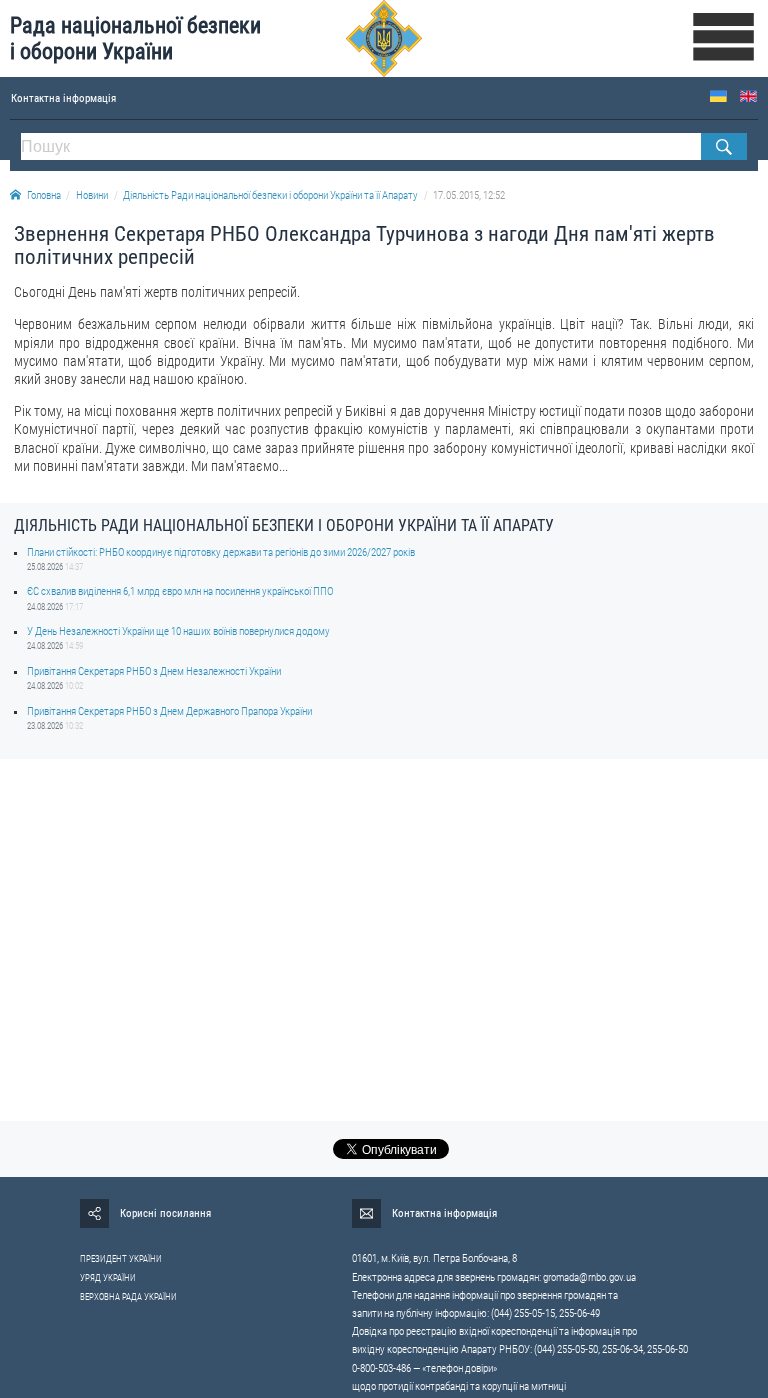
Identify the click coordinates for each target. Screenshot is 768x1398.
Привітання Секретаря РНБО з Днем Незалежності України (154, 671)
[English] (748, 96)
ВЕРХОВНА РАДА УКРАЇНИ (128, 1297)
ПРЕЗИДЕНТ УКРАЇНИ (121, 1259)
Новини (92, 195)
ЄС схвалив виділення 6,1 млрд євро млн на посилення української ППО (180, 591)
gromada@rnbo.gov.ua (589, 1277)
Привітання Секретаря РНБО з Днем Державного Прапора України (169, 711)
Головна (44, 195)
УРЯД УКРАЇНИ (108, 1278)
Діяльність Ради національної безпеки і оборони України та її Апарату (270, 195)
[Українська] (718, 96)
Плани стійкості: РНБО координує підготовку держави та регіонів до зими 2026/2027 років (221, 552)
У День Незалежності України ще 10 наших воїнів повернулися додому (178, 631)
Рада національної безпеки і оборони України (135, 38)
